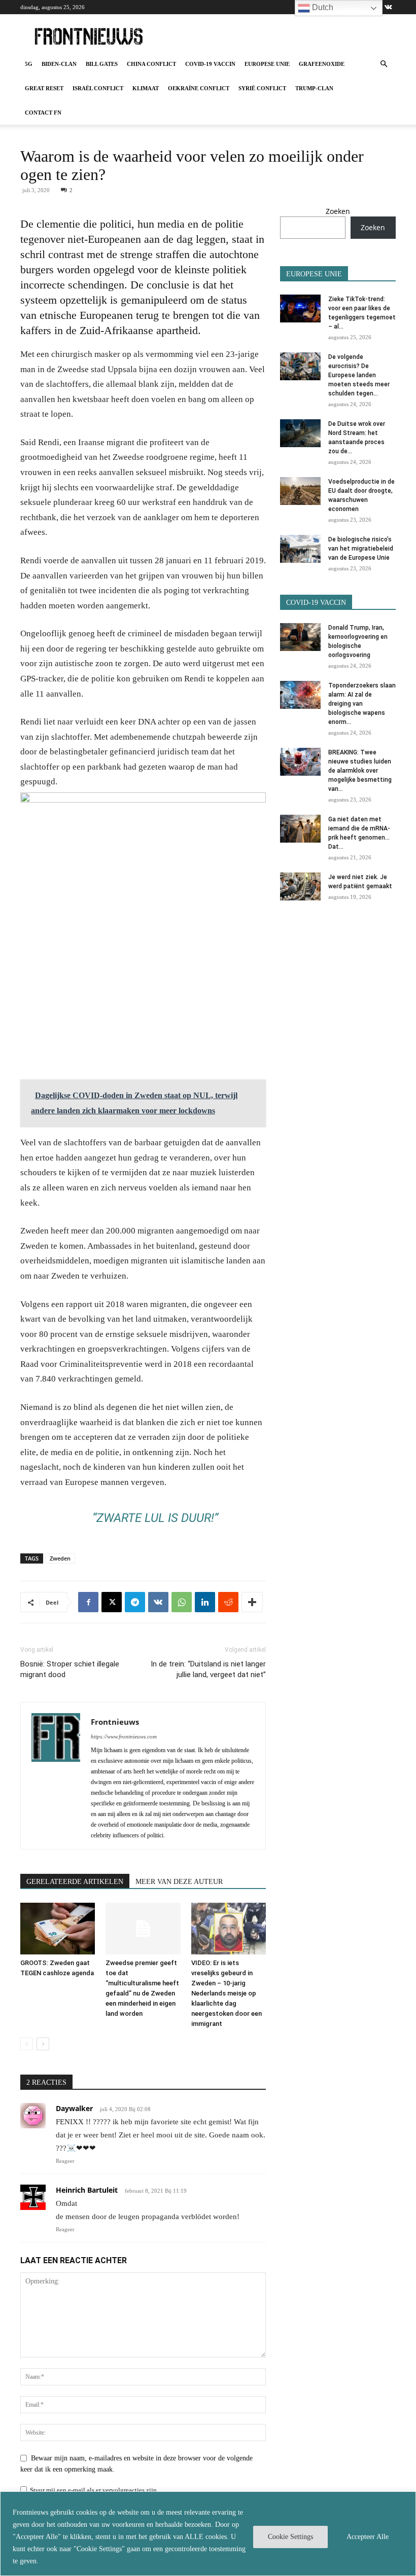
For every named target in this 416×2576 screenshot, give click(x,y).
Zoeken (338, 211)
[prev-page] (27, 2044)
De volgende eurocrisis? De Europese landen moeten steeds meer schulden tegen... (359, 375)
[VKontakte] (388, 7)
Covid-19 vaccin (210, 64)
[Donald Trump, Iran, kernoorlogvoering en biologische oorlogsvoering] (300, 637)
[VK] (158, 1602)
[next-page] (43, 2044)
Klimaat (146, 88)
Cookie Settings (290, 2537)
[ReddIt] (228, 1602)
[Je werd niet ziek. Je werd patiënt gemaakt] (300, 886)
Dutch (322, 7)
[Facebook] (88, 1602)
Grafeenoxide (322, 64)
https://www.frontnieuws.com (124, 1736)
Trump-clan (314, 88)
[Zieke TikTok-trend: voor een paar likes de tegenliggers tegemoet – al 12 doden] (300, 309)
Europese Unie (267, 64)
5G (29, 64)
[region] (208, 2534)
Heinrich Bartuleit (87, 2190)
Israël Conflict (98, 88)
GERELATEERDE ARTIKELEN (75, 1882)
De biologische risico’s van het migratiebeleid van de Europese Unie (361, 549)
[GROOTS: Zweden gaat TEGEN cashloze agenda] (58, 1928)
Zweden (60, 1558)
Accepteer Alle (368, 2537)
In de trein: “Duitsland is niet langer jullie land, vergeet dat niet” (208, 1669)
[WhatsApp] (182, 1602)
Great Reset (44, 88)
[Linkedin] (205, 1602)
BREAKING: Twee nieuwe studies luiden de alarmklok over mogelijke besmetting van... (360, 771)
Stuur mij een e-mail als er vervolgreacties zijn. (94, 2490)
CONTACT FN (43, 113)
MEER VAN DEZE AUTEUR (179, 1882)
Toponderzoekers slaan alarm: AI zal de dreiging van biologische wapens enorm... (362, 704)
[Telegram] (135, 1602)
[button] (384, 64)
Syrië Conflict (262, 88)
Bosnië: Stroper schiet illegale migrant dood (70, 1669)
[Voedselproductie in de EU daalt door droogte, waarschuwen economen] (300, 491)
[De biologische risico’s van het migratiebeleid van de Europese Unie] (300, 549)
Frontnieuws (115, 1722)
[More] (252, 1602)
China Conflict (151, 64)
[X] (112, 1602)
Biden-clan (59, 64)
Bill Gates (102, 64)
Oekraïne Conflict (199, 88)
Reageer (65, 2161)
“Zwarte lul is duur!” (155, 1518)
